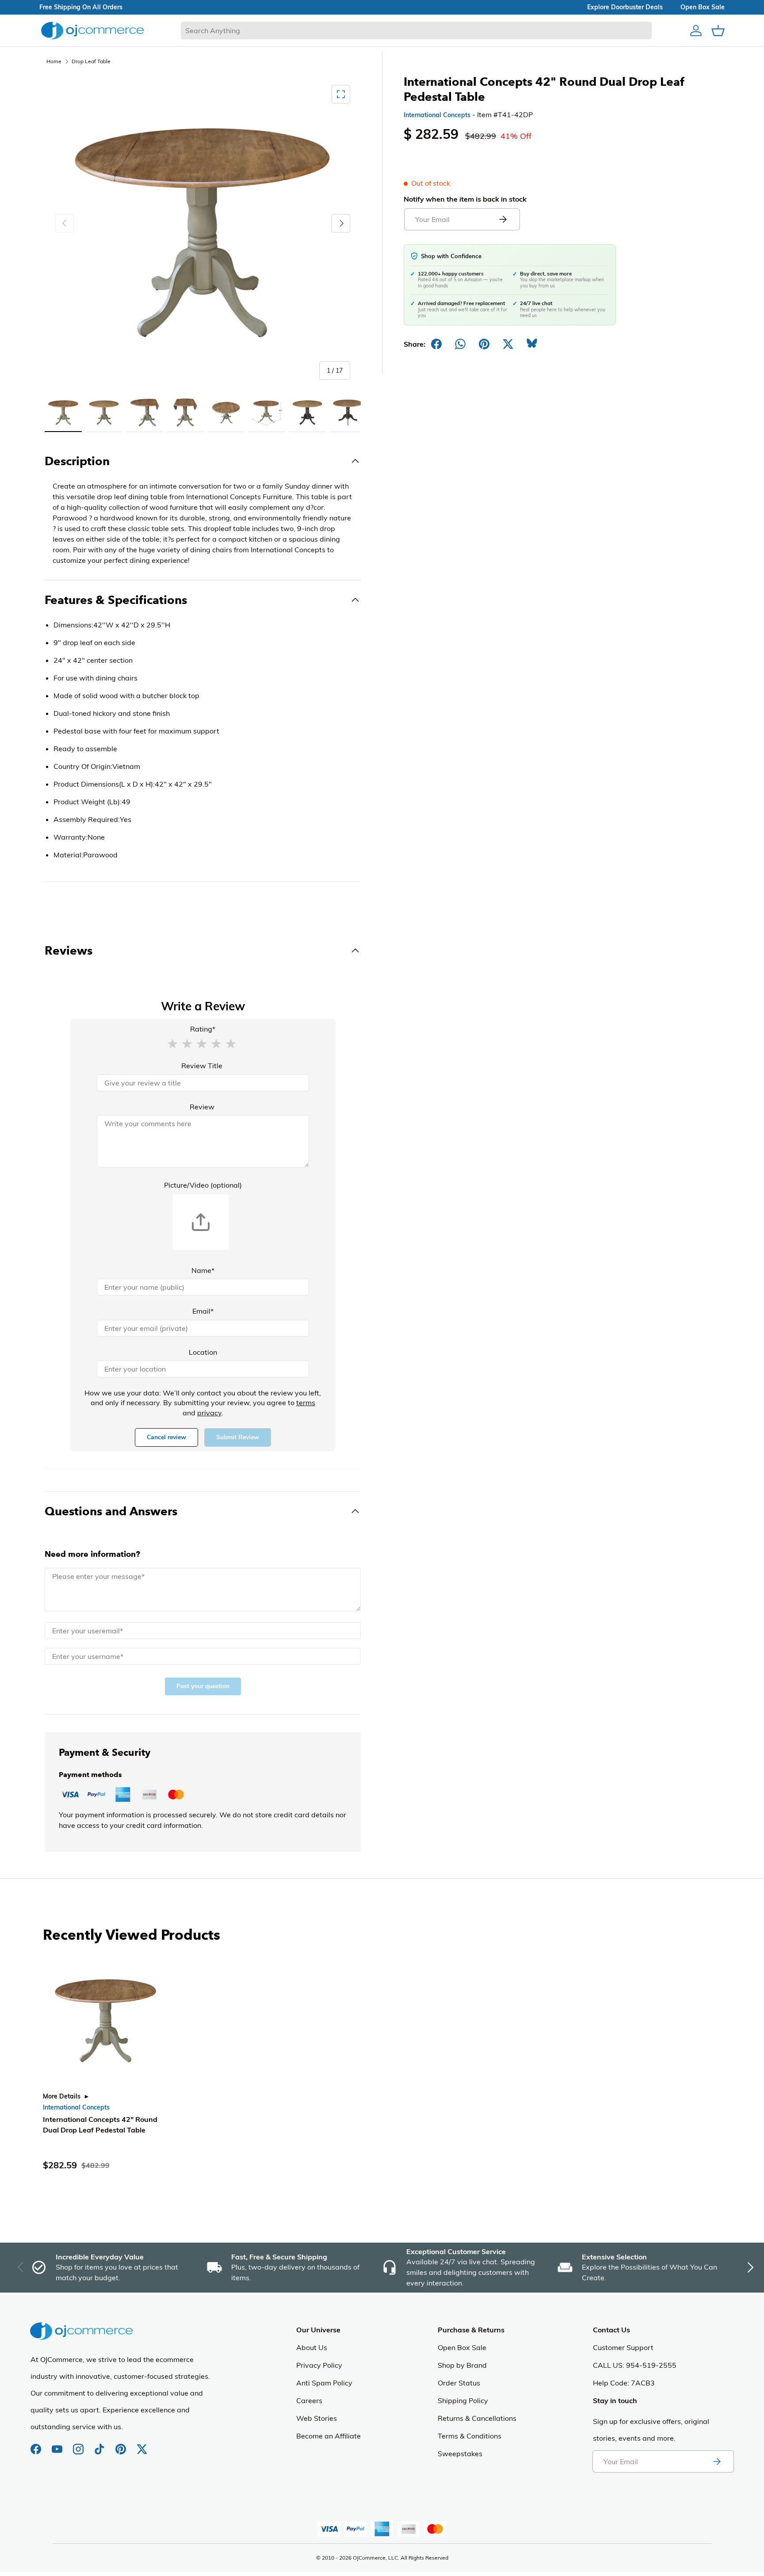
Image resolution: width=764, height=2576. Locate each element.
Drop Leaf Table (91, 61)
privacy (209, 1413)
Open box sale (703, 7)
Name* (203, 1270)
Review (202, 1107)
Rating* (203, 1029)
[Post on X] (508, 344)
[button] (172, 1043)
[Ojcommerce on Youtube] (58, 2445)
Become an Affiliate (329, 2436)
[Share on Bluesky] (532, 344)
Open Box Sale (462, 2347)
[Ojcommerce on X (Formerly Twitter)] (142, 2445)
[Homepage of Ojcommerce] (92, 30)
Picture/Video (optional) (203, 1185)
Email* (203, 1311)
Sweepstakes (460, 2454)
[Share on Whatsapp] (460, 344)
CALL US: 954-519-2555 (635, 2365)
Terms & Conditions (470, 2436)
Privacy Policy (319, 2365)
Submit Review (238, 1437)
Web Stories (317, 2418)
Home (54, 61)
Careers (309, 2400)
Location (203, 1352)
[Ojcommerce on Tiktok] (100, 2445)
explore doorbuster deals (625, 7)
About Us (312, 2347)
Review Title (202, 1066)
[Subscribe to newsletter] (717, 2461)
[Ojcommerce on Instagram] (79, 2445)
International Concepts (437, 115)
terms (306, 1403)
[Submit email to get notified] (503, 219)
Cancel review (166, 1437)
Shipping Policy (463, 2400)
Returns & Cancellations (477, 2418)
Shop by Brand (462, 2365)
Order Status (459, 2383)
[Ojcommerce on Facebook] (37, 2445)
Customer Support (623, 2347)
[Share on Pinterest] (484, 344)
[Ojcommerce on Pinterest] (122, 2445)
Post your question (203, 1686)
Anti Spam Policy (324, 2383)
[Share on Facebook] (436, 344)
